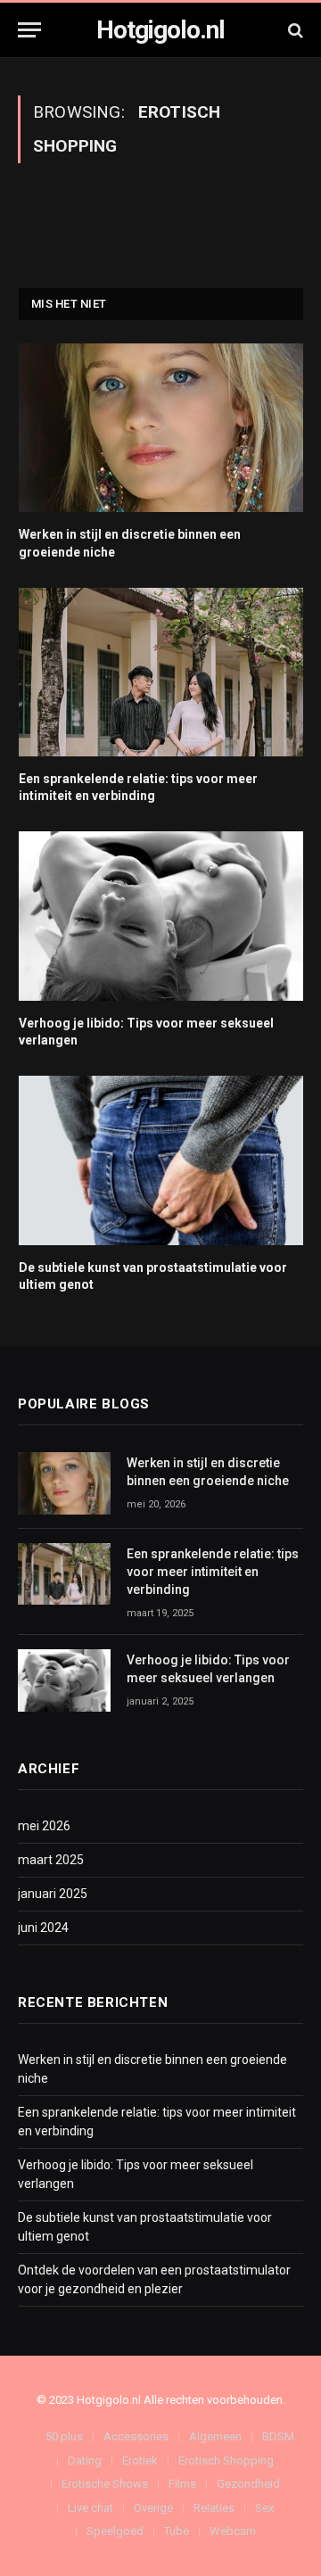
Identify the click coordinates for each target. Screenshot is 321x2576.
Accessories (136, 2436)
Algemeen (215, 2436)
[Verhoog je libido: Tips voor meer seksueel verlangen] (161, 916)
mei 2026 (44, 1826)
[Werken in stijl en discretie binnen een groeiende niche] (161, 428)
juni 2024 (43, 1928)
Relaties (214, 2508)
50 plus (64, 2436)
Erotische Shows (105, 2484)
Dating (85, 2460)
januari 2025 (53, 1894)
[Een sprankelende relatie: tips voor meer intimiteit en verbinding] (161, 673)
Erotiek (140, 2460)
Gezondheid (248, 2484)
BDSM (278, 2436)
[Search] (294, 30)
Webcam (233, 2531)
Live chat (91, 2508)
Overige (153, 2508)
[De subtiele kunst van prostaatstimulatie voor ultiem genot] (161, 1160)
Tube (177, 2531)
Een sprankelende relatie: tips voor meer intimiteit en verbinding (213, 1572)
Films (182, 2484)
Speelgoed (115, 2531)
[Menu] (29, 30)
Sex (264, 2508)
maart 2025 (51, 1860)
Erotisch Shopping (226, 2460)
